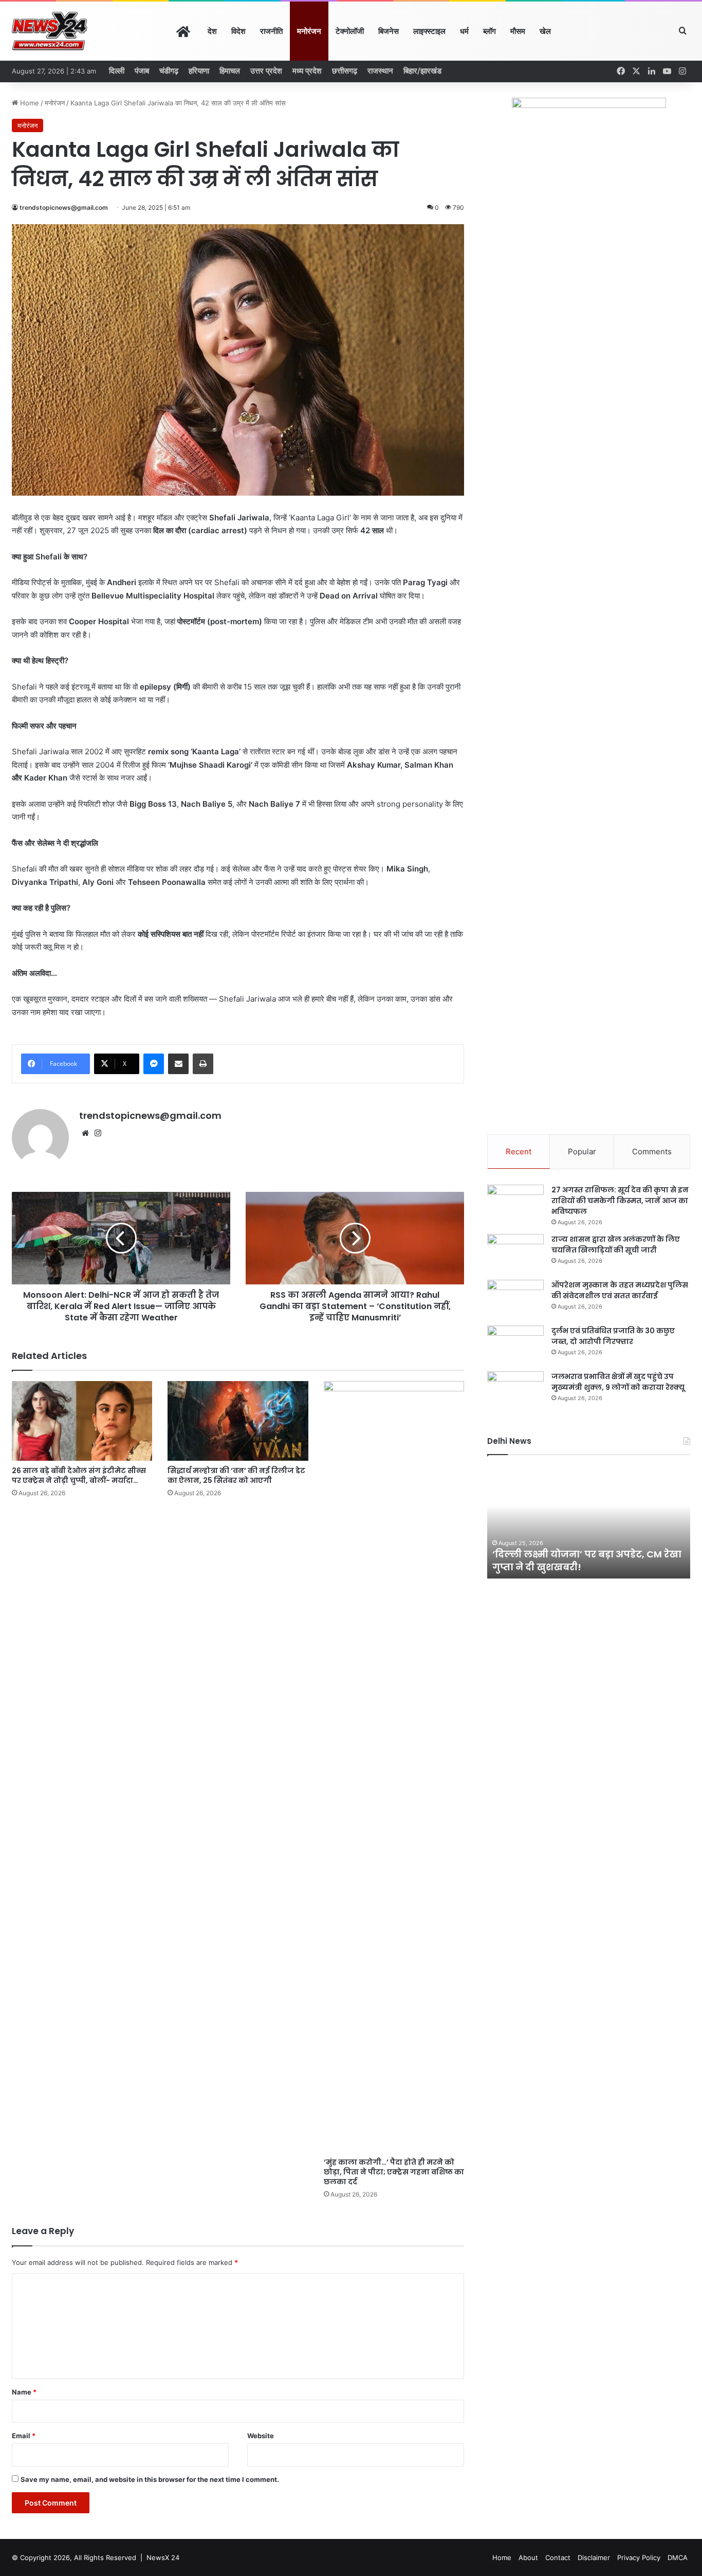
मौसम (518, 31)
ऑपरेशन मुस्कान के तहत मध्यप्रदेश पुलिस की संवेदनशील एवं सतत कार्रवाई (620, 1290)
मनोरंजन (309, 31)
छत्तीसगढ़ (345, 71)
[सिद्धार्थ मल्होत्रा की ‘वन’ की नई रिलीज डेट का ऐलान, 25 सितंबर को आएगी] (238, 1421)
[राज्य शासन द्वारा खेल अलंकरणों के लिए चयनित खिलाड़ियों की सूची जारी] (515, 1253)
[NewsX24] (50, 31)
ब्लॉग (489, 31)
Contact (558, 2557)
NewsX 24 (163, 2557)
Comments (652, 1151)
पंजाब (142, 71)
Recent (519, 1151)
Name (24, 2392)
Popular (582, 1151)
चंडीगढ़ (169, 71)
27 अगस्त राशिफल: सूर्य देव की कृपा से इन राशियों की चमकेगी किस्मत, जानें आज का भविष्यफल (620, 1201)
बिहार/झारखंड (422, 71)
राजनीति (271, 31)
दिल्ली (117, 71)
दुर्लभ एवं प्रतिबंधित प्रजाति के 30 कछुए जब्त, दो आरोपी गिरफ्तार (613, 1336)
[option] (589, 1522)
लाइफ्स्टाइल (429, 31)
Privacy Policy (639, 2557)
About (528, 2557)
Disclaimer (594, 2557)
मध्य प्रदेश (307, 71)
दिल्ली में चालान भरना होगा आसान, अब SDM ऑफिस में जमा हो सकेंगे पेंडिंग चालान (587, 1561)
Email (24, 2436)
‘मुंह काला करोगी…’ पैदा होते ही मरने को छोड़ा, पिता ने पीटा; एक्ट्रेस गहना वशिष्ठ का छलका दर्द (394, 2172)
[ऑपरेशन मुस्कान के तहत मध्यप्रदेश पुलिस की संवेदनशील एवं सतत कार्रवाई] (515, 1299)
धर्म (464, 31)
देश (212, 31)
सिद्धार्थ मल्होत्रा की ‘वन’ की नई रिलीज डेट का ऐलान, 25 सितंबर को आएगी (236, 1475)
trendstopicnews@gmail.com (64, 207)
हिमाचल (230, 71)
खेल (545, 31)
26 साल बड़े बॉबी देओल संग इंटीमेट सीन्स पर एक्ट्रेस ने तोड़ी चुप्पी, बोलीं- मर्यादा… (79, 1475)
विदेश (238, 31)
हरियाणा (199, 71)
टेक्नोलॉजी (350, 31)
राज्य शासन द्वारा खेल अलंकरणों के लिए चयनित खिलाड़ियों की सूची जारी (616, 1245)
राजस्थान (380, 71)
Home (29, 103)
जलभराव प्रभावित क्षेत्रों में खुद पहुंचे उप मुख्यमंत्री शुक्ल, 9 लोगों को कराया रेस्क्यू (618, 1382)
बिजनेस (389, 31)
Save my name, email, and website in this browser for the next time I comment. (150, 2479)
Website (261, 2436)
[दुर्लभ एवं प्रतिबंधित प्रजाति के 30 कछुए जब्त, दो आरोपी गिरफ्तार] (515, 1345)
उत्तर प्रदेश (266, 71)
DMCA (678, 2557)
